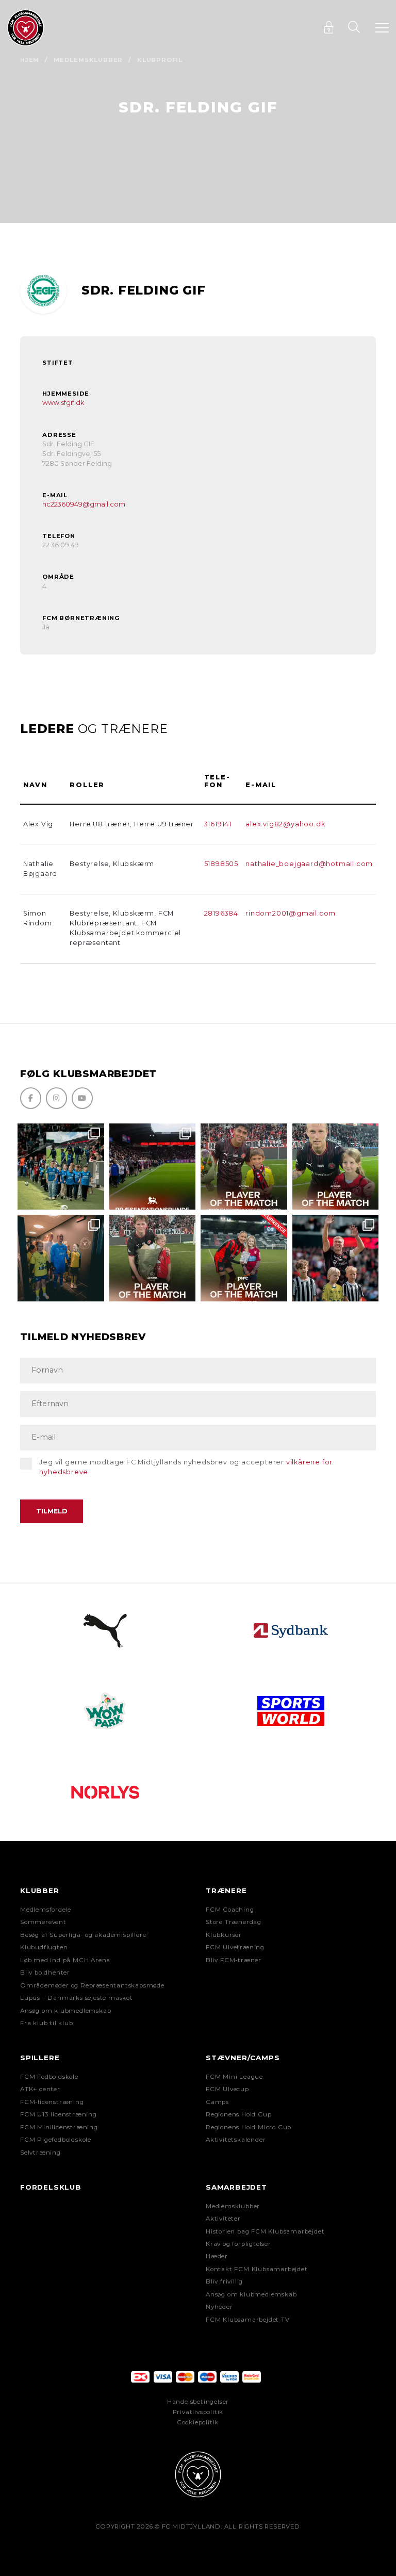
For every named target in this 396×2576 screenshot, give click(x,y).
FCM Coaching (230, 1910)
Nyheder (219, 2307)
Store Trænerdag (234, 1922)
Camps (217, 2102)
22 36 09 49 (61, 545)
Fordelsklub (51, 2187)
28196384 (221, 913)
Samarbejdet (236, 2187)
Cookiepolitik (198, 2422)
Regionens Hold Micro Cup (249, 2127)
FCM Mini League (234, 2077)
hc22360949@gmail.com (84, 504)
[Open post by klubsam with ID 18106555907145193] (153, 1258)
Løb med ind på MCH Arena (65, 1960)
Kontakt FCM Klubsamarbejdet (257, 2269)
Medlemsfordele (46, 1910)
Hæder (217, 2256)
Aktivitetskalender (236, 2140)
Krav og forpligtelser (238, 2244)
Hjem (30, 60)
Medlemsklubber (88, 60)
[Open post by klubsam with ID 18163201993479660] (244, 1167)
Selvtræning (40, 2153)
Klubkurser (224, 1935)
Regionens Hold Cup (238, 2114)
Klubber (40, 1890)
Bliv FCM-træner (234, 1960)
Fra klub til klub (47, 2023)
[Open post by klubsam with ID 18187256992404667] (61, 1167)
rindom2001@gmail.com (291, 913)
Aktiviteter (223, 2219)
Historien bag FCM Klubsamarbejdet (265, 2231)
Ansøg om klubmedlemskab (65, 2011)
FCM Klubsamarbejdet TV (248, 2320)
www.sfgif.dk (63, 403)
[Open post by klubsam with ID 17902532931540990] (61, 1258)
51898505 (221, 864)
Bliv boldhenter (45, 1972)
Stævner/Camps (243, 2058)
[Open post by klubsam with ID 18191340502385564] (336, 1167)
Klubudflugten (44, 1947)
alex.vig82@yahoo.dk (285, 824)
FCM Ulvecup (227, 2089)
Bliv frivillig (224, 2281)
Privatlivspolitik (198, 2412)
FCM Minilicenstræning (59, 2127)
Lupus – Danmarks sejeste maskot (77, 1998)
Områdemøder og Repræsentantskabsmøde (92, 1985)
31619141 (218, 824)
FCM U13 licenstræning (59, 2114)
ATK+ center (40, 2089)
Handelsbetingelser (198, 2402)
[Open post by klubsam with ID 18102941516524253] (244, 1258)
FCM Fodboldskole (49, 2077)
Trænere (226, 1890)
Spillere (40, 2058)
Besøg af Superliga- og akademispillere (83, 1935)
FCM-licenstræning (52, 2102)
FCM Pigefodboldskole (56, 2140)
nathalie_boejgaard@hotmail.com (309, 864)
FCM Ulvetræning (235, 1947)
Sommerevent (43, 1922)
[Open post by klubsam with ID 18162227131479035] (336, 1258)
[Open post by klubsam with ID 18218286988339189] (153, 1167)
